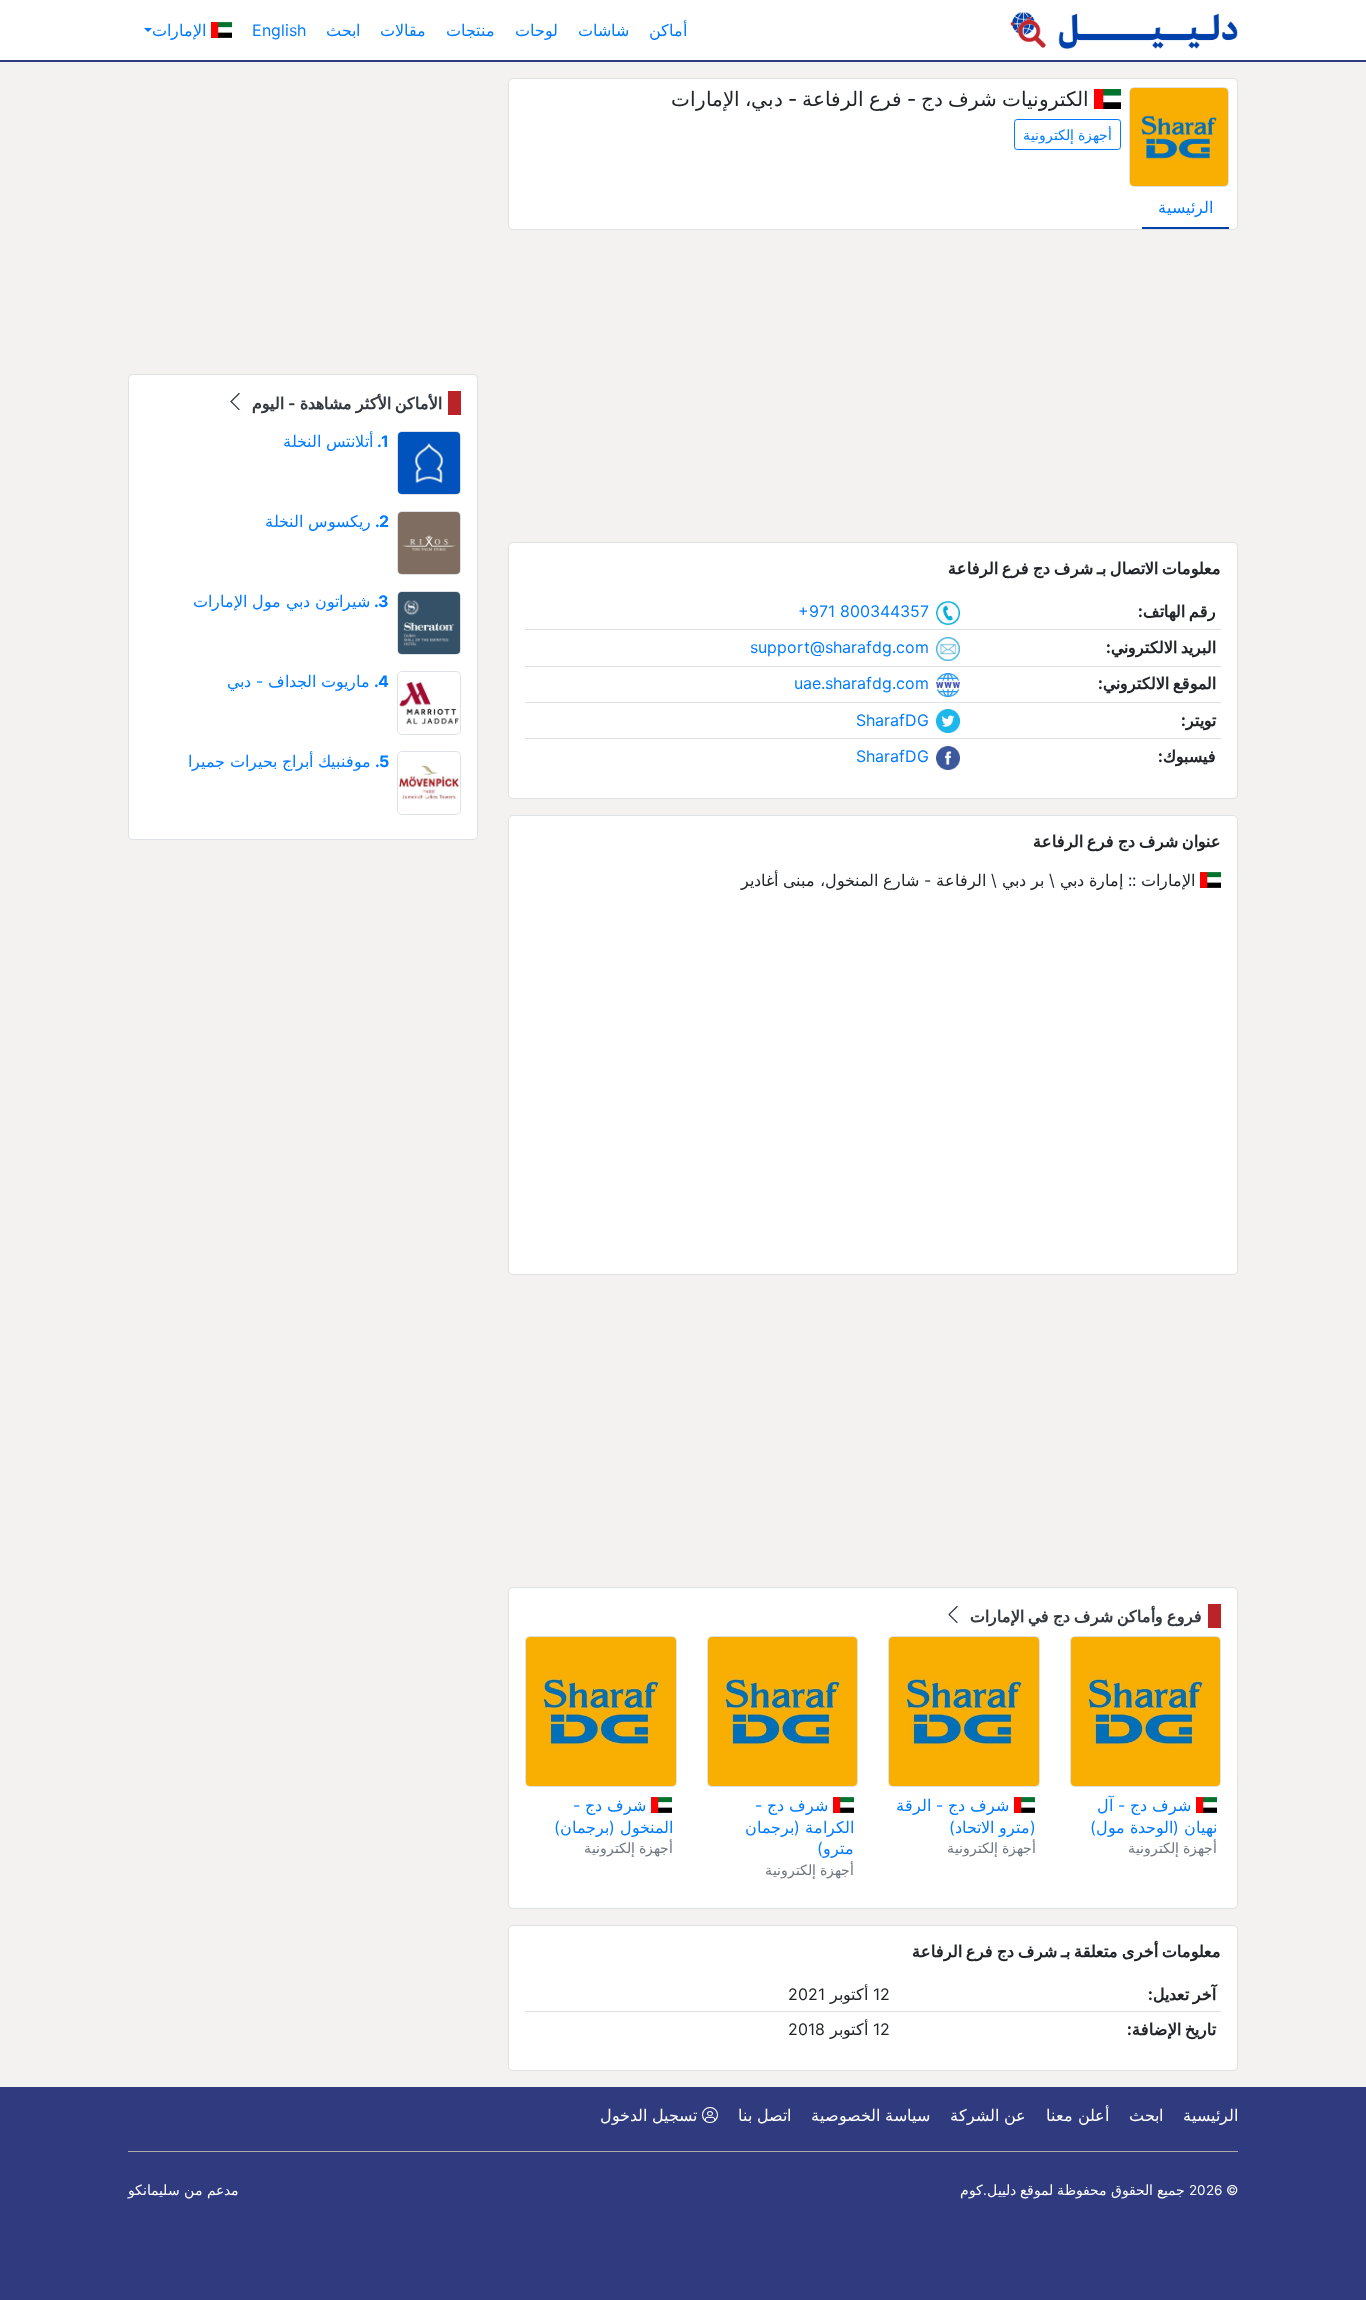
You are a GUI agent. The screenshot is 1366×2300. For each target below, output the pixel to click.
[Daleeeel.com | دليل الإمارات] (1124, 30)
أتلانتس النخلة (336, 441)
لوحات (536, 30)
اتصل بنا (764, 2115)
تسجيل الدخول (651, 2115)
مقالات (403, 30)
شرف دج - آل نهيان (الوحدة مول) (1153, 1816)
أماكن (668, 30)
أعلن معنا (1077, 2115)
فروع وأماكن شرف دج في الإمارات (1084, 1616)
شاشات (603, 30)
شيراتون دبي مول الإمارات (291, 601)
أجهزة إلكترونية (1067, 134)
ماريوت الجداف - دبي (308, 681)
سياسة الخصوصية (870, 2115)
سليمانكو (154, 2190)
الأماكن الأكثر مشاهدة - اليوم (345, 403)
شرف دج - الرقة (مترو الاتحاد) (965, 1816)
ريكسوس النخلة (327, 521)
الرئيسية (1185, 207)
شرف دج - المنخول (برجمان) (613, 1816)
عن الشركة (988, 2115)
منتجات (470, 30)
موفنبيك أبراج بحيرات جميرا (288, 761)
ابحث (343, 30)
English (279, 30)
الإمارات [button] (181, 30)
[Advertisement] (873, 386)
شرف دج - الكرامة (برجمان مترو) (799, 1826)
